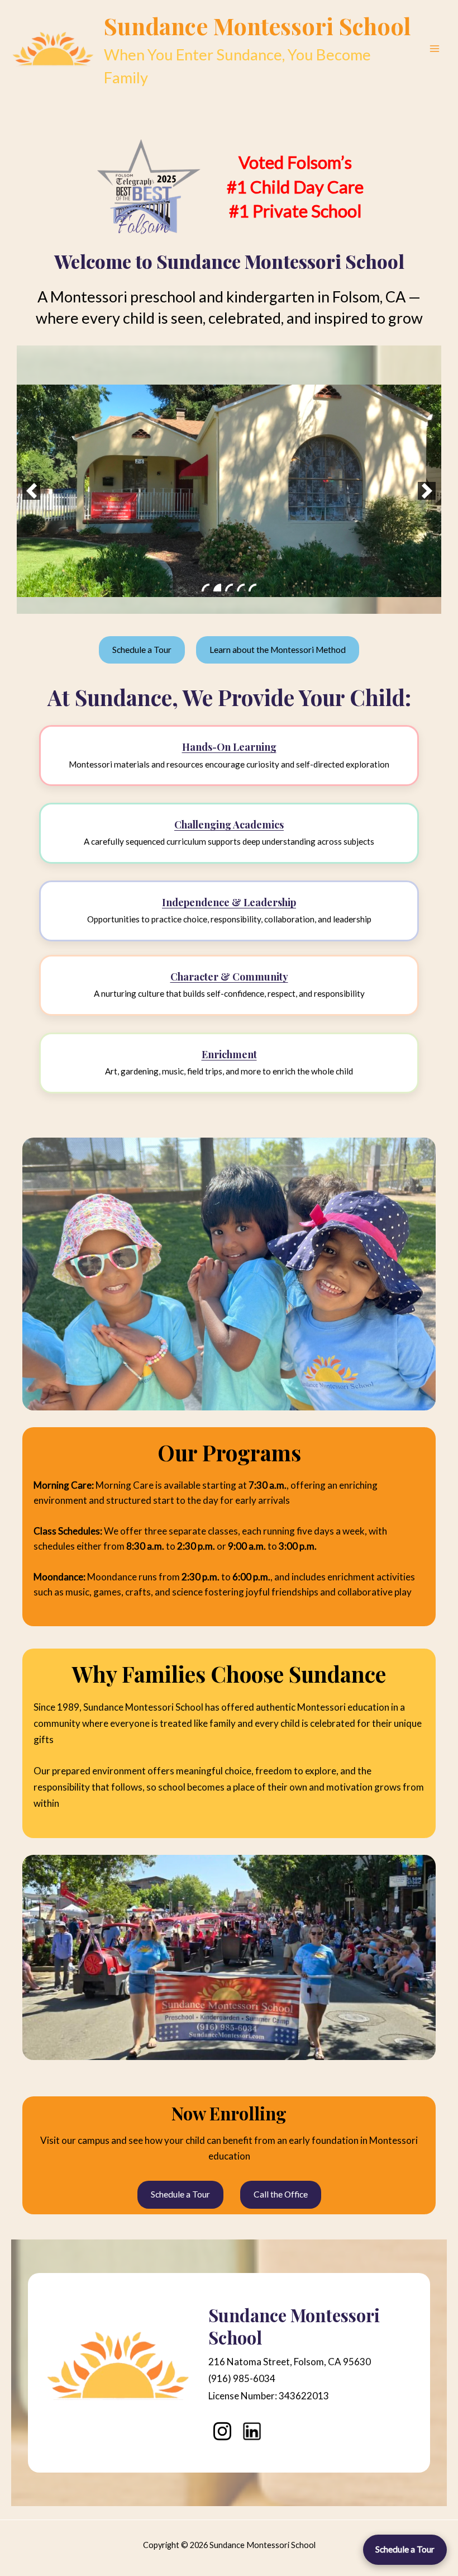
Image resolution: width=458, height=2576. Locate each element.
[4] (241, 588)
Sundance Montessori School (257, 26)
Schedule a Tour (405, 2549)
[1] (206, 588)
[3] (229, 588)
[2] (217, 588)
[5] (252, 588)
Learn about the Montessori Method (278, 650)
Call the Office (281, 2194)
